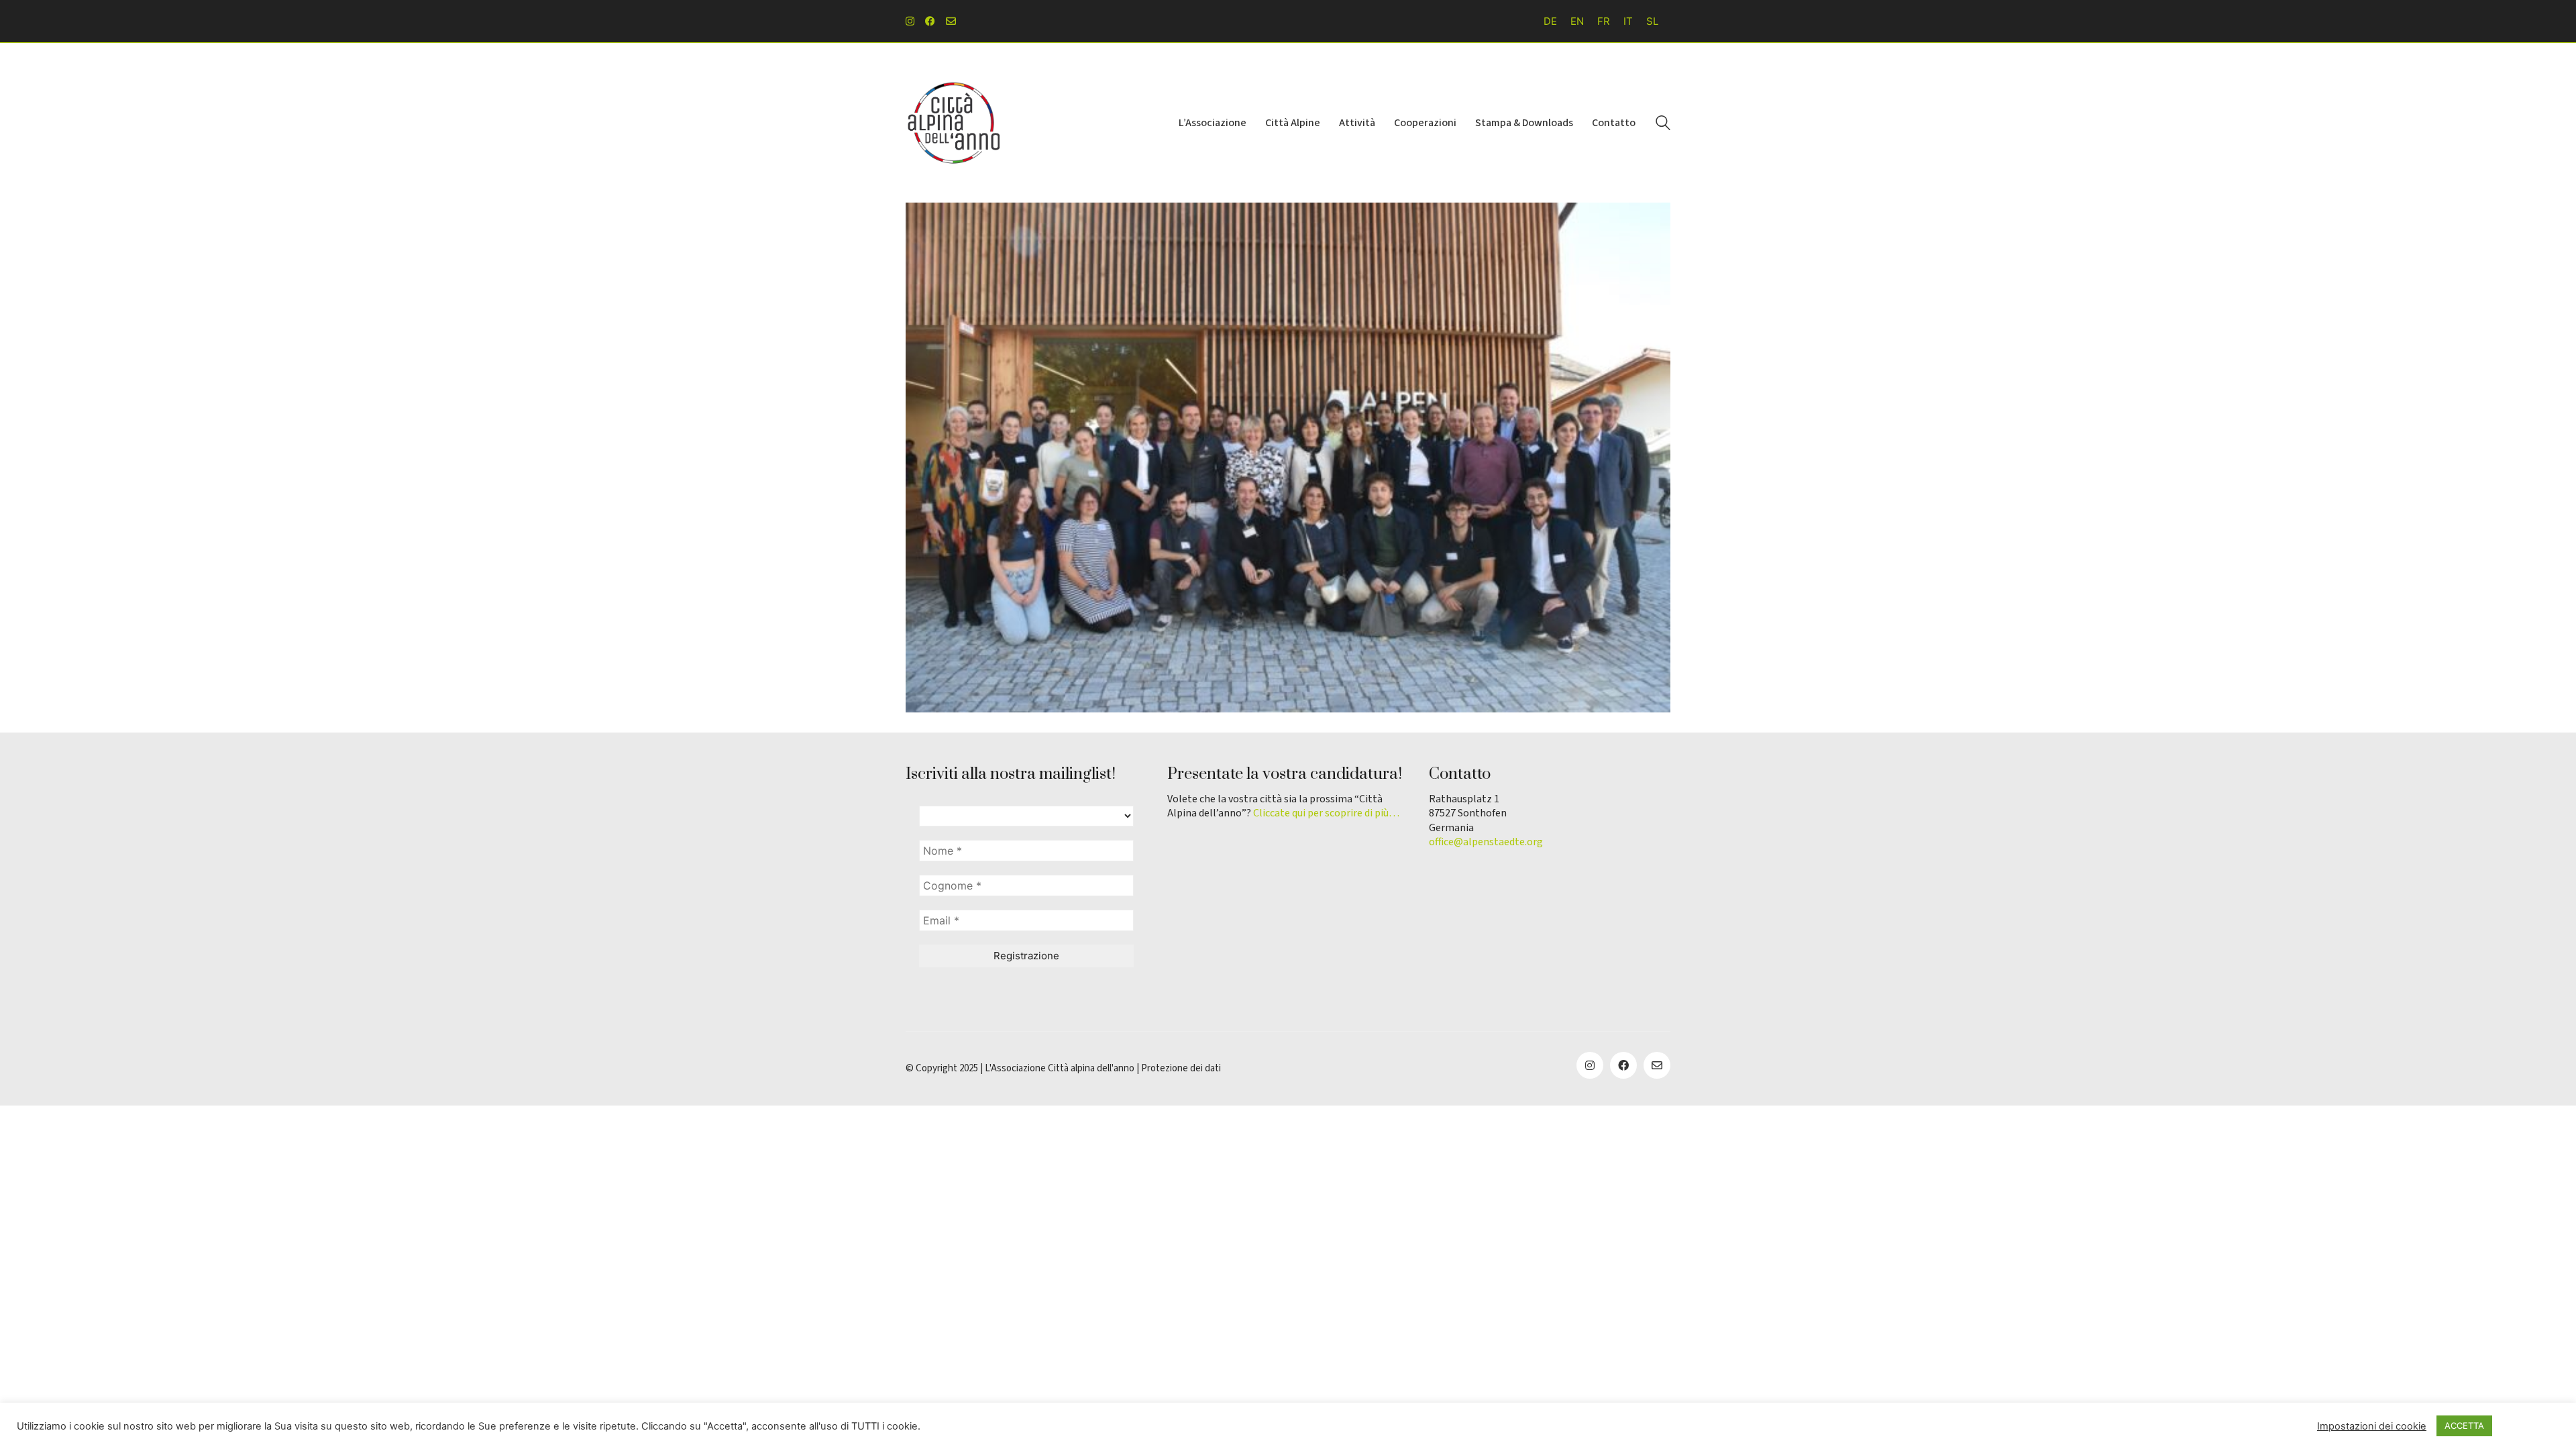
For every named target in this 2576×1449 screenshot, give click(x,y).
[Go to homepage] (953, 123)
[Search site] (1663, 124)
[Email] (1657, 1065)
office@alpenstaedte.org (1486, 842)
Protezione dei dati (1181, 1069)
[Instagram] (1590, 1065)
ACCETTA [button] (2464, 1426)
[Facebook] (1623, 1065)
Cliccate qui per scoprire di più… (1326, 813)
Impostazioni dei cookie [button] (2372, 1426)
